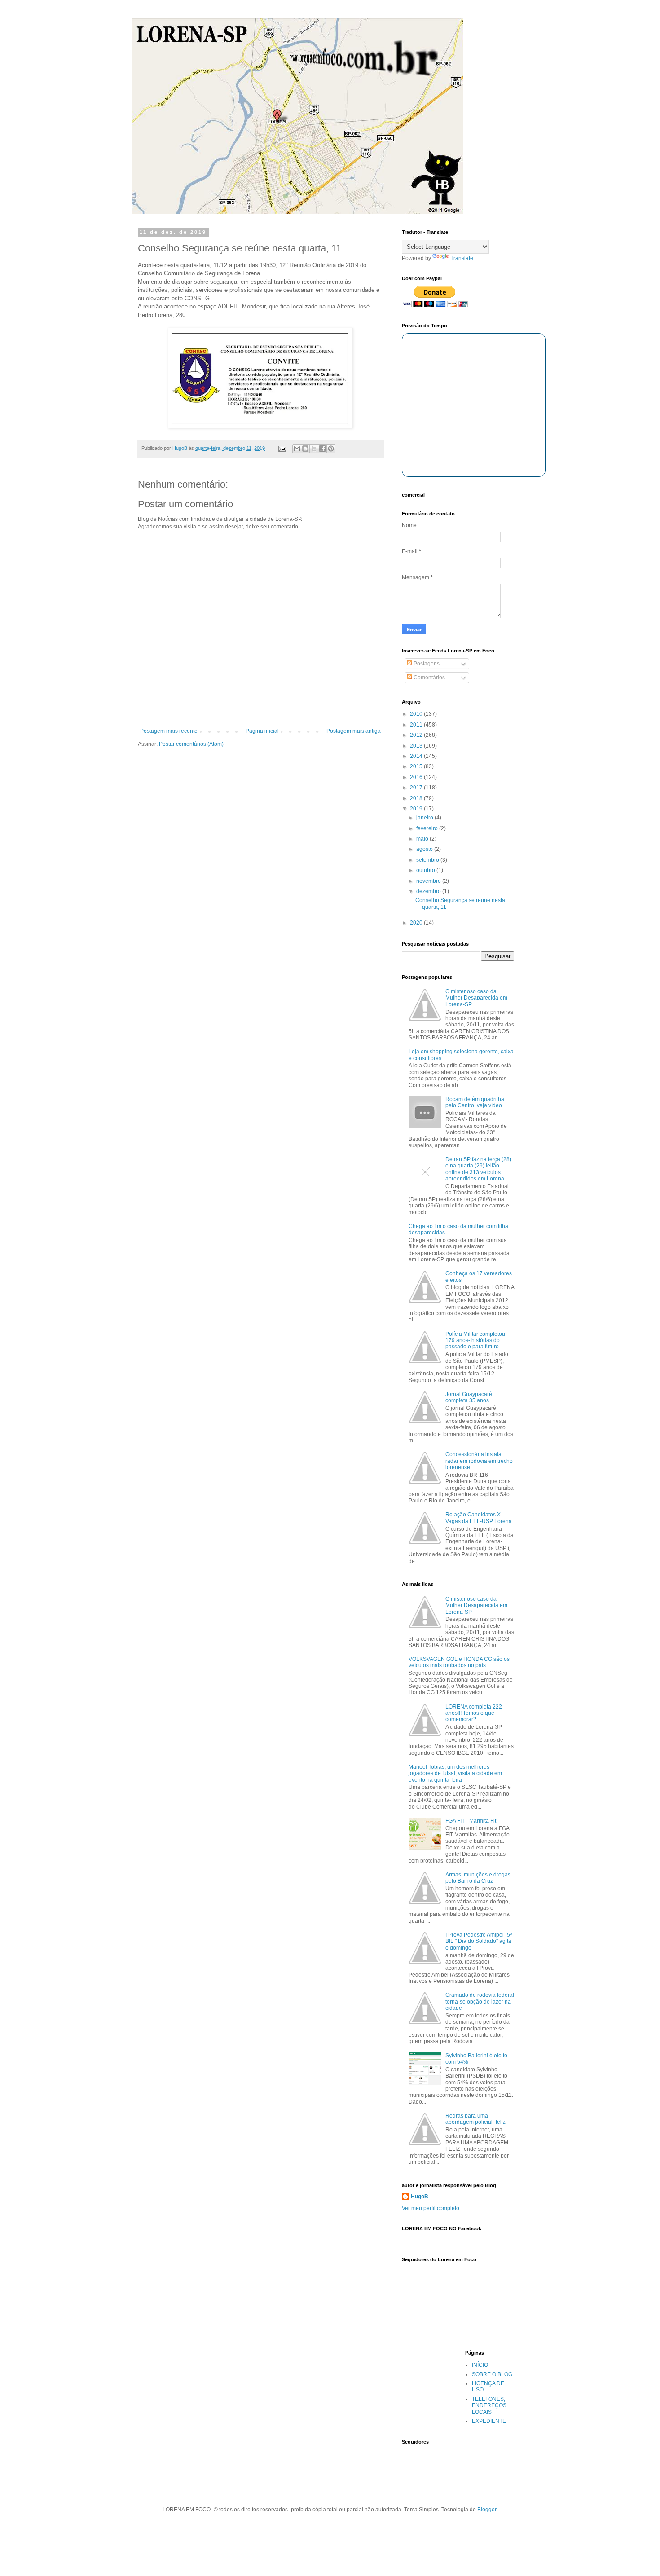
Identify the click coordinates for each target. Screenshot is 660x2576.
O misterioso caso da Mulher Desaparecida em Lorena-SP (476, 998)
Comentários (429, 678)
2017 (417, 788)
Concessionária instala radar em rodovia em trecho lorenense (479, 1461)
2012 (417, 735)
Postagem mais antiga (354, 731)
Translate (462, 258)
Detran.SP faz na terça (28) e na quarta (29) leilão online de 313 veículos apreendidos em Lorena (478, 1169)
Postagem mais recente (169, 731)
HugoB (420, 2197)
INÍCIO (480, 2365)
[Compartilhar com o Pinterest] (331, 449)
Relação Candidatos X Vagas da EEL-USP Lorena (479, 1518)
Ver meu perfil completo (431, 2208)
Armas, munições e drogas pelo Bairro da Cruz (478, 1878)
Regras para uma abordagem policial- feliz (475, 2119)
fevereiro (428, 828)
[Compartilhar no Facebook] (322, 449)
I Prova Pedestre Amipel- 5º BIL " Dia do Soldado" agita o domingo (479, 1941)
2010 (417, 714)
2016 (417, 777)
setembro (428, 860)
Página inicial (262, 731)
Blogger (487, 2510)
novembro (429, 881)
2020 (417, 923)
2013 (417, 746)
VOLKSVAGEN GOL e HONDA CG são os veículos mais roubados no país (459, 1662)
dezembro (429, 891)
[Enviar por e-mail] (297, 449)
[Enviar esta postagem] (282, 448)
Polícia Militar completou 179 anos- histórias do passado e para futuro (475, 1341)
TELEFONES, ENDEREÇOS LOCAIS (489, 2406)
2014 (417, 756)
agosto (425, 849)
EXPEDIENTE (489, 2421)
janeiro (425, 818)
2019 (417, 809)
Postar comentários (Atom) (191, 744)
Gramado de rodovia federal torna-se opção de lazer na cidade (480, 2001)
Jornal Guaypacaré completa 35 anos (469, 1397)
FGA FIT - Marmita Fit (471, 1821)
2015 (417, 766)
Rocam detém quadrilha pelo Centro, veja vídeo (475, 1102)
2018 (417, 798)
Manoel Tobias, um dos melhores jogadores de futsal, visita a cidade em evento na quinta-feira (455, 1773)
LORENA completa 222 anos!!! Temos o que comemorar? (474, 1713)
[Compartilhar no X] (314, 449)
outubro (426, 870)
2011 (417, 725)
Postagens (426, 664)
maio (423, 839)
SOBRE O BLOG (492, 2374)
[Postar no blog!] (305, 449)
